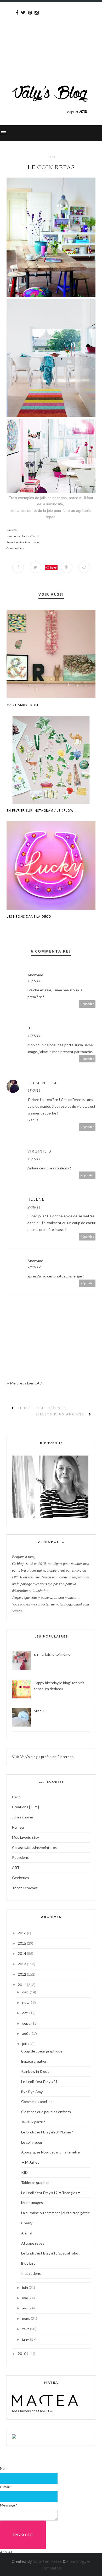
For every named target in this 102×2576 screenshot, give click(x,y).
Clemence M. (43, 1083)
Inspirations (31, 2273)
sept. (27, 2023)
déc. (26, 1992)
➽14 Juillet (30, 2162)
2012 (22, 1974)
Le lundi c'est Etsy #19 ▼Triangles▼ (51, 2193)
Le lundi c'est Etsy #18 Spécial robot (50, 2253)
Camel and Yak (15, 548)
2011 (22, 1985)
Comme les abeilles (37, 2102)
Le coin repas (32, 2142)
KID (24, 2172)
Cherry (27, 2223)
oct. (26, 2013)
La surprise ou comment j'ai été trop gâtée (56, 2213)
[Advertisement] (51, 33)
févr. (26, 2329)
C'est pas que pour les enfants (46, 2112)
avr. (25, 2308)
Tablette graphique (37, 2183)
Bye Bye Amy (32, 2092)
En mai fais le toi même (52, 1654)
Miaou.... (40, 1711)
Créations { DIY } (25, 1807)
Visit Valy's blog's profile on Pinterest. (43, 1757)
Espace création (34, 2061)
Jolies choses (23, 1817)
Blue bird (28, 2263)
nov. (26, 2002)
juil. (25, 2044)
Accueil (6, 2552)
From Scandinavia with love (23, 542)
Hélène (36, 1199)
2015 (22, 1943)
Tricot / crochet (25, 1888)
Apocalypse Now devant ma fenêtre (50, 2152)
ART (16, 1868)
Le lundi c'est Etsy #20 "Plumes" (47, 2132)
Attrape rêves (33, 2243)
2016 (22, 1933)
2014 (22, 1953)
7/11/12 (34, 1267)
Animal (27, 2233)
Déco (52, 157)
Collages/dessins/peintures (34, 1847)
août (26, 2033)
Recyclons (20, 1857)
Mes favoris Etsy (25, 1837)
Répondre (87, 1004)
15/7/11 (34, 981)
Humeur (19, 1827)
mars (27, 2318)
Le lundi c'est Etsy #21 (39, 2081)
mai (25, 2298)
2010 (22, 2354)
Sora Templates (47, 2561)
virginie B (39, 1151)
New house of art (17, 536)
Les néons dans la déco (29, 917)
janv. (26, 2339)
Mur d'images (32, 2203)
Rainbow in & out (35, 2071)
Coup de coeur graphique (42, 2051)
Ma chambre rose (23, 705)
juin (25, 2287)
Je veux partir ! (33, 2122)
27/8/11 (34, 1207)
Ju (30, 1028)
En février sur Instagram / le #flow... (42, 811)
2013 (22, 1964)
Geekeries (21, 1878)
